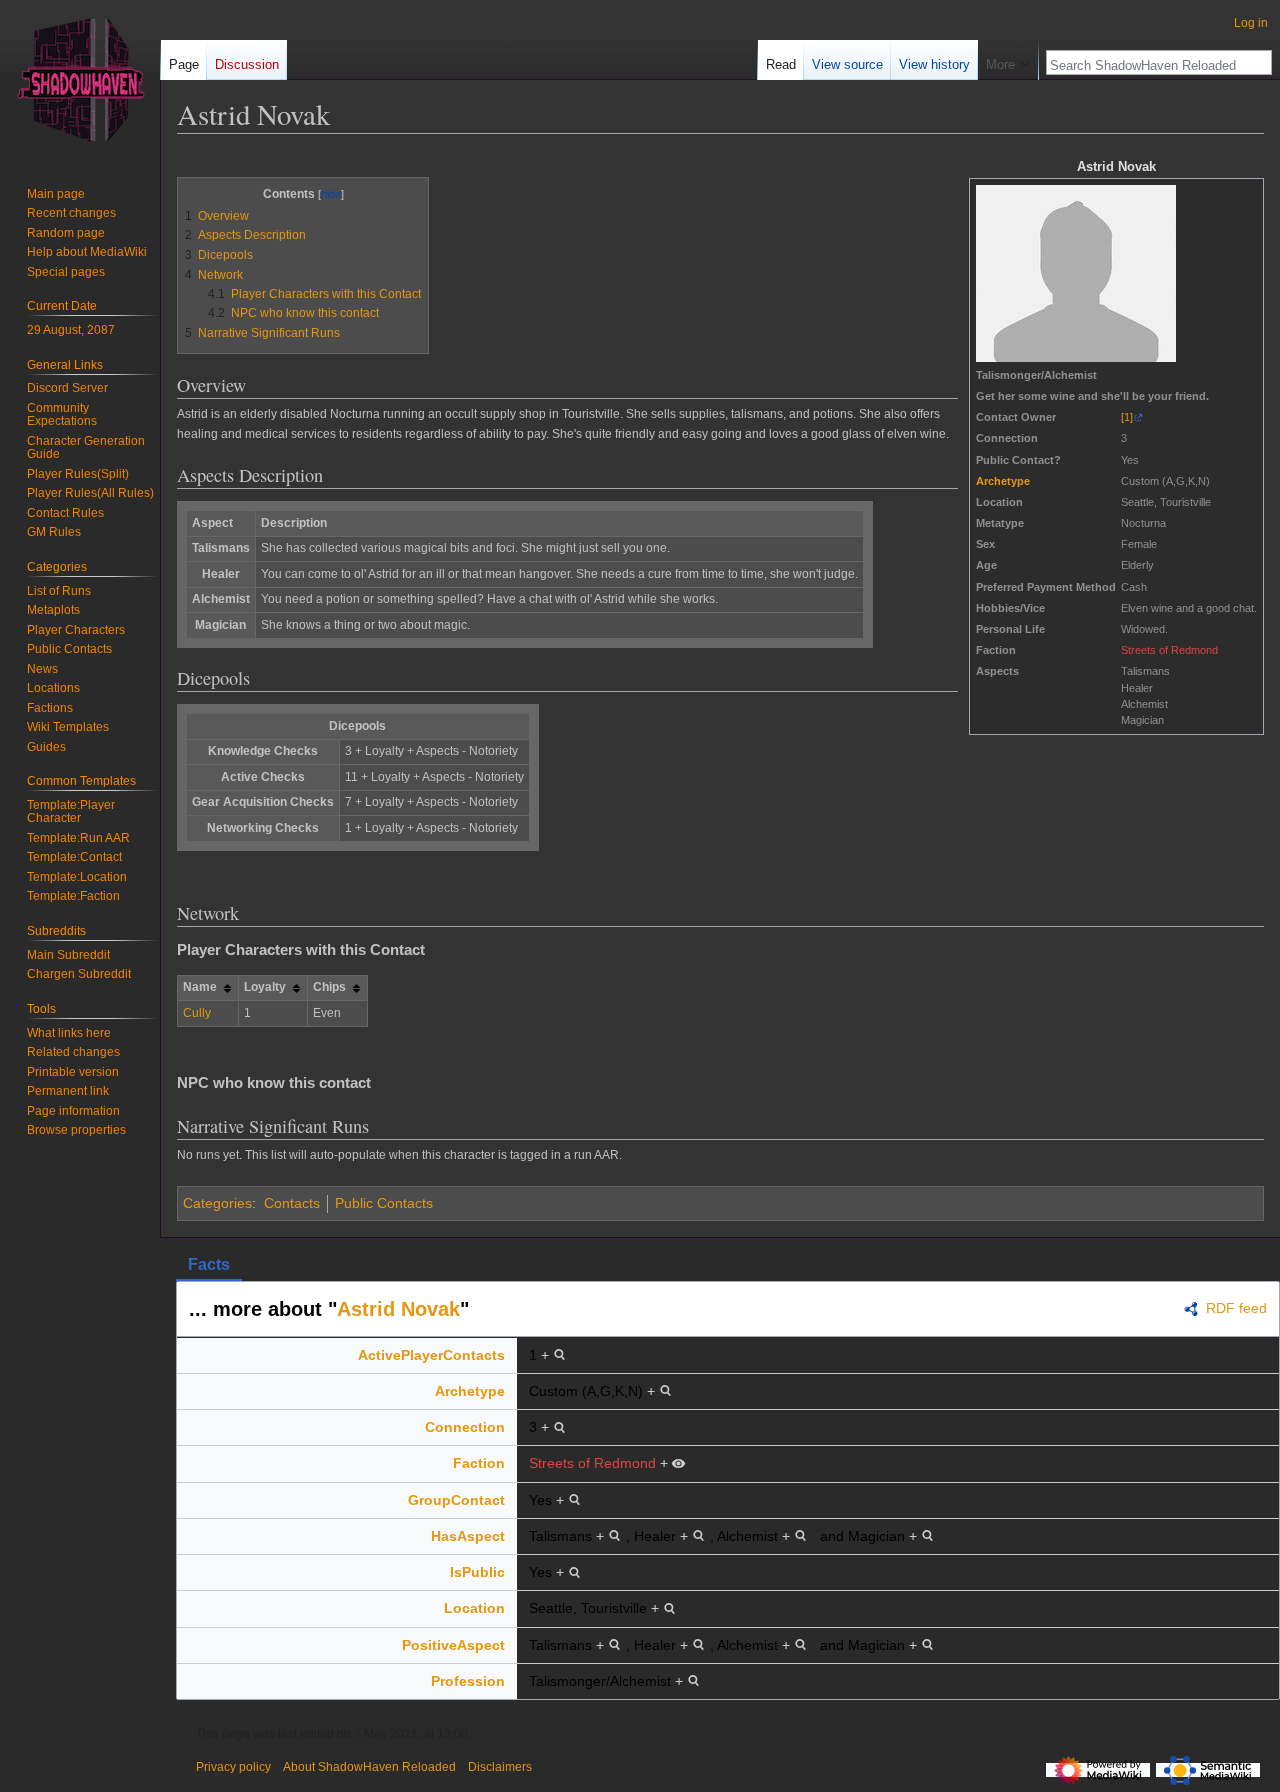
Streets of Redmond (1169, 650)
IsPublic (477, 1572)
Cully (197, 1013)
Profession (468, 1681)
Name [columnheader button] (200, 987)
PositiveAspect (453, 1645)
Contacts (292, 1203)
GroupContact (456, 1500)
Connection (465, 1427)
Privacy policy (233, 1767)
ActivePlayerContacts (431, 1355)
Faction (479, 1463)
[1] (1127, 417)
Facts (209, 1264)
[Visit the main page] (80, 80)
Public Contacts (384, 1203)
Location (474, 1608)
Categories (217, 1203)
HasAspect (468, 1536)
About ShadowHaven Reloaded (369, 1767)
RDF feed (1236, 1309)
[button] (1008, 60)
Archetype (1003, 481)
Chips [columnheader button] (329, 987)
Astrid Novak (398, 1309)
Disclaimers (500, 1767)
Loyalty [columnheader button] (265, 987)
